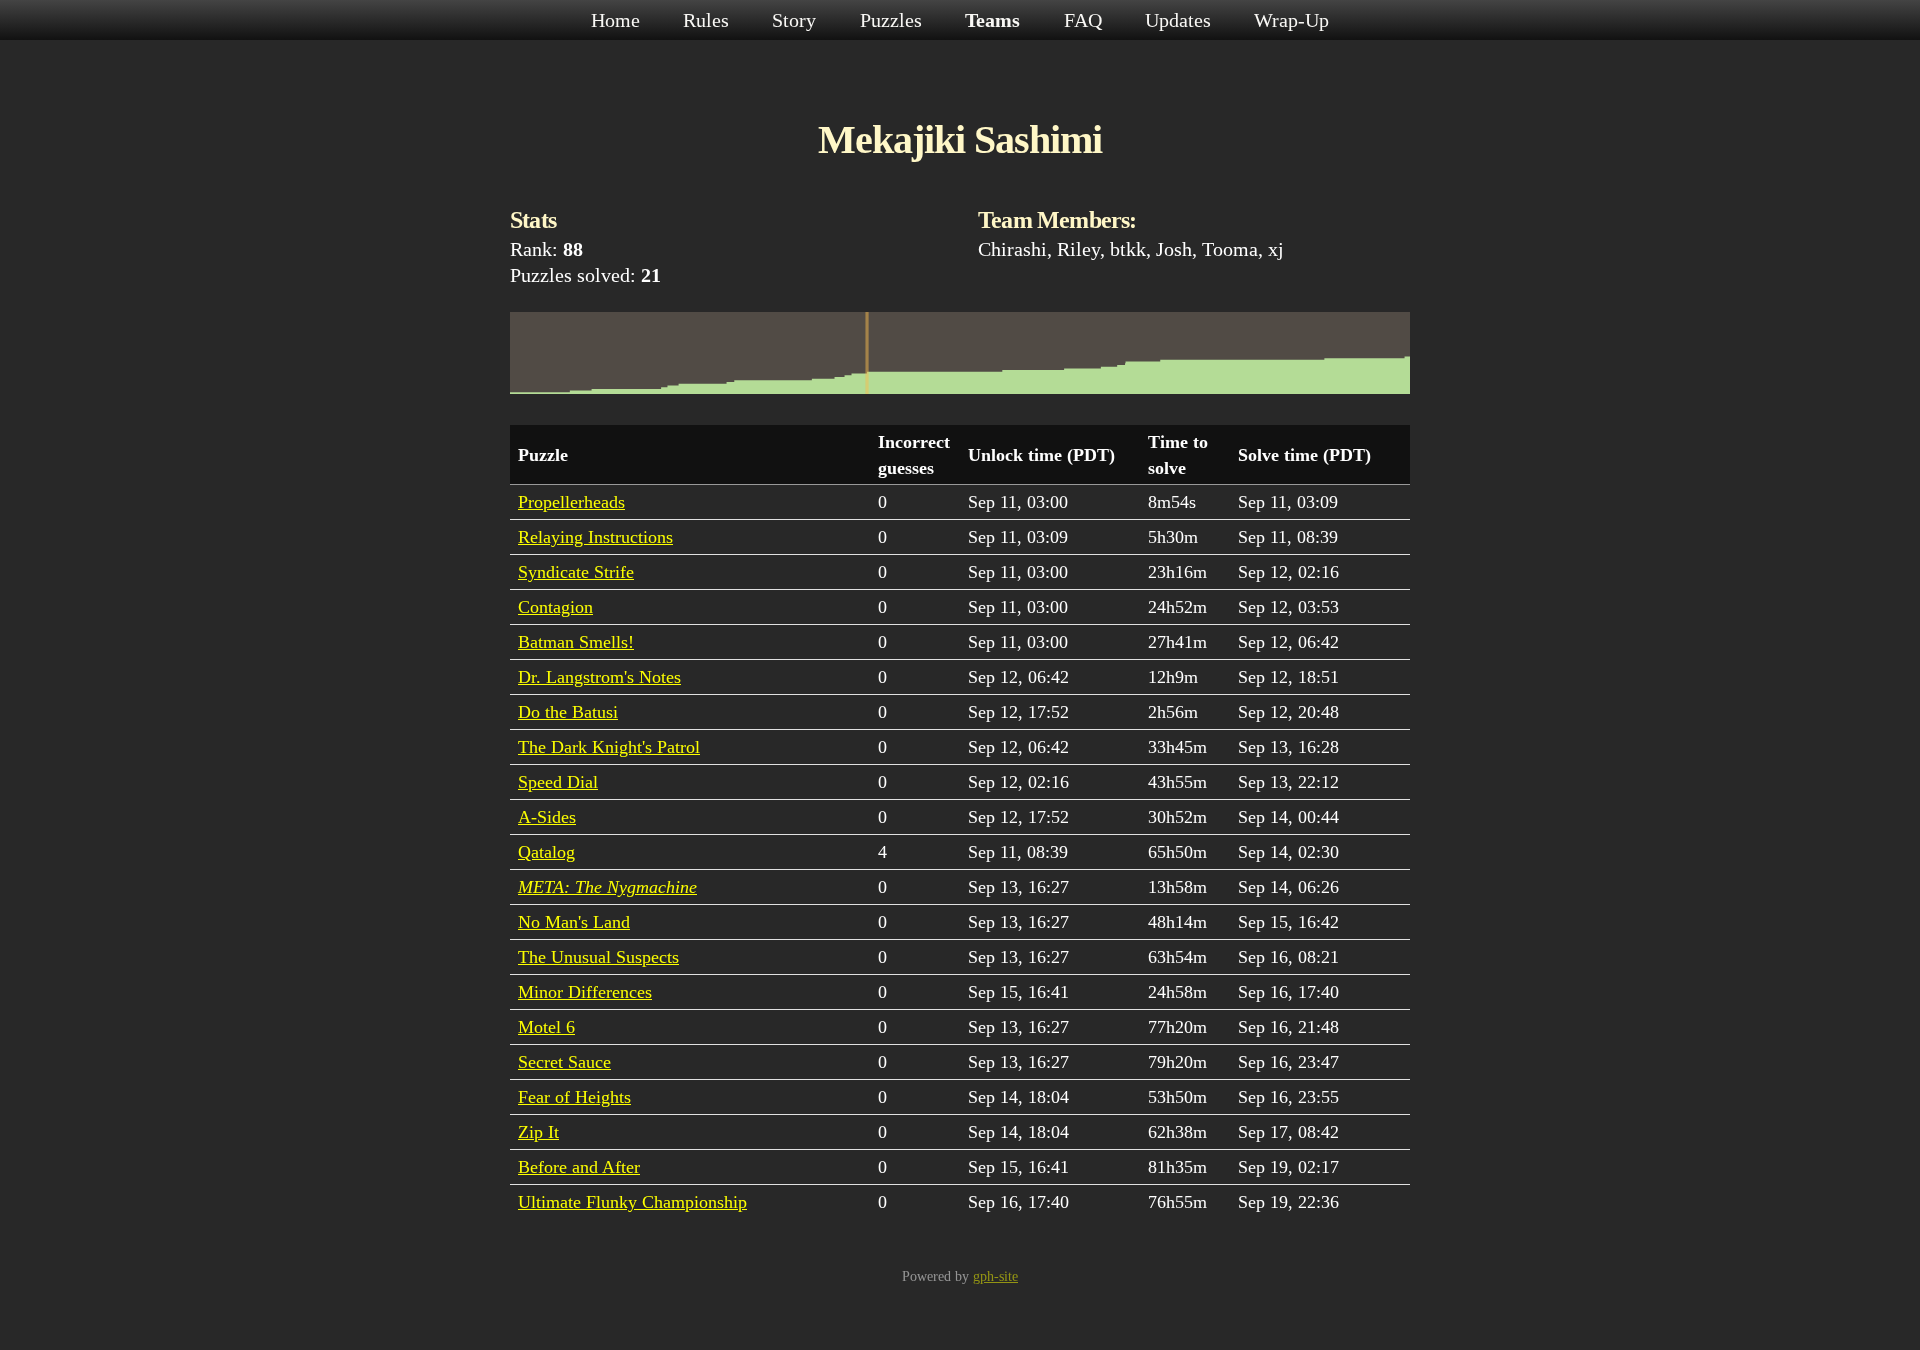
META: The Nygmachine (607, 887)
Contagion (555, 607)
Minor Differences (585, 992)
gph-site (995, 1276)
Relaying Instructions (595, 537)
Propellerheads (571, 502)
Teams (995, 20)
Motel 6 (546, 1027)
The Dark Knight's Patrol (609, 747)
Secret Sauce (564, 1062)
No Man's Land (574, 922)
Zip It (538, 1132)
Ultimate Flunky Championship (632, 1202)
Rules (708, 20)
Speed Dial (558, 782)
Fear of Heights (574, 1097)
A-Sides (547, 817)
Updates (1180, 20)
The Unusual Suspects (598, 957)
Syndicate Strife (576, 572)
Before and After (579, 1167)
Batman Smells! (576, 642)
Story (796, 20)
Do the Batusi (568, 712)
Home (618, 20)
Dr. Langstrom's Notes (599, 677)
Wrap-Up (1291, 20)
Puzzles (893, 20)
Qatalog (546, 852)
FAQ (1085, 20)
